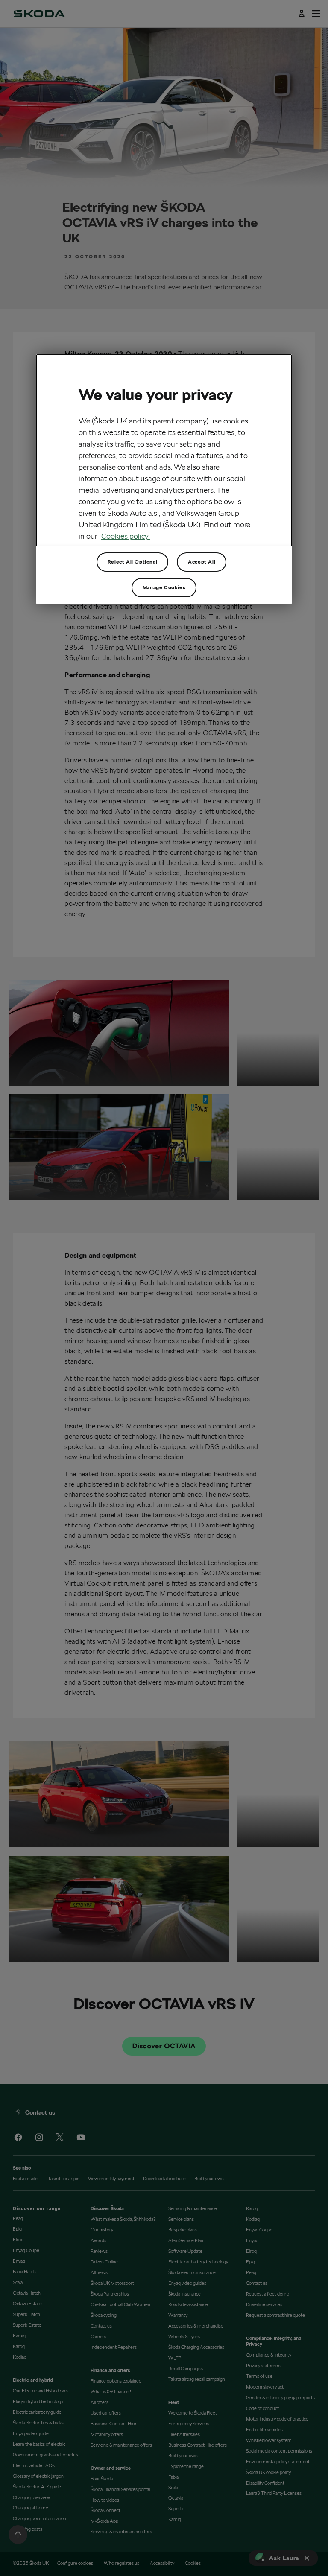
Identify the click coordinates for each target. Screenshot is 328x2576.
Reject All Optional (132, 562)
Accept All (202, 562)
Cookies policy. (126, 536)
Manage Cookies (164, 587)
